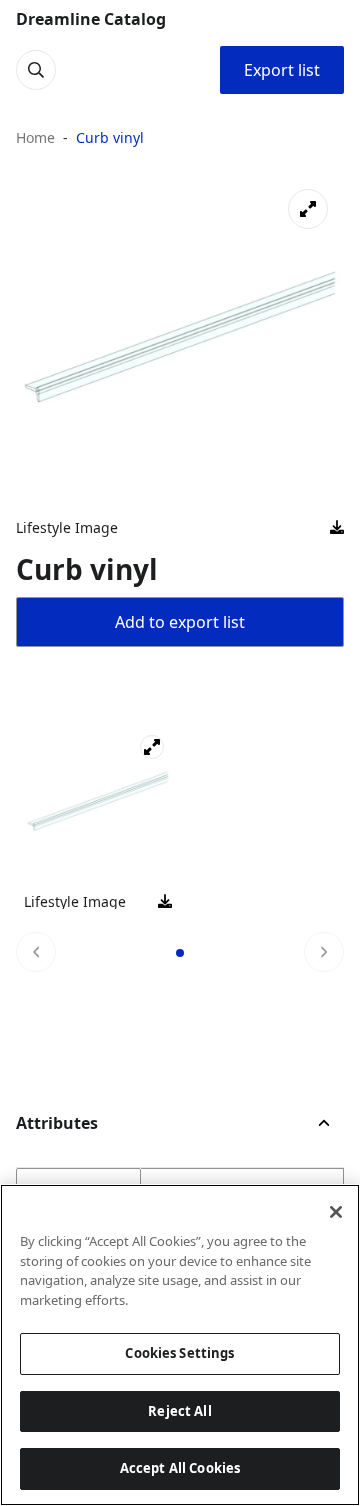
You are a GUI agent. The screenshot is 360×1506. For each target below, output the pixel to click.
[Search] (36, 70)
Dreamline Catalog (91, 19)
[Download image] (337, 528)
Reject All (179, 1411)
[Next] (324, 952)
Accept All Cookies (180, 1468)
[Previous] (36, 952)
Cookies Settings (179, 1353)
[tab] (180, 953)
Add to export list (180, 622)
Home (35, 137)
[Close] (336, 1212)
